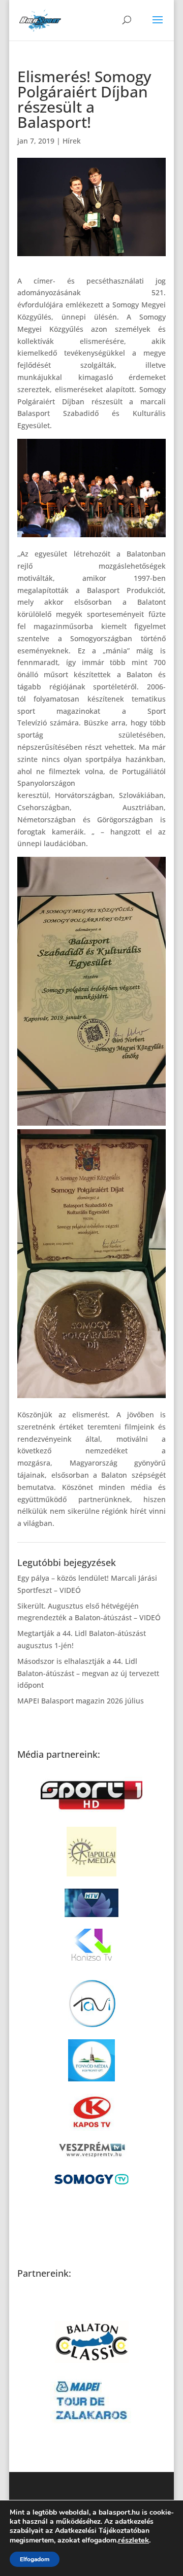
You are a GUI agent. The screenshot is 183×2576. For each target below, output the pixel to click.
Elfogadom (35, 2559)
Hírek (72, 141)
